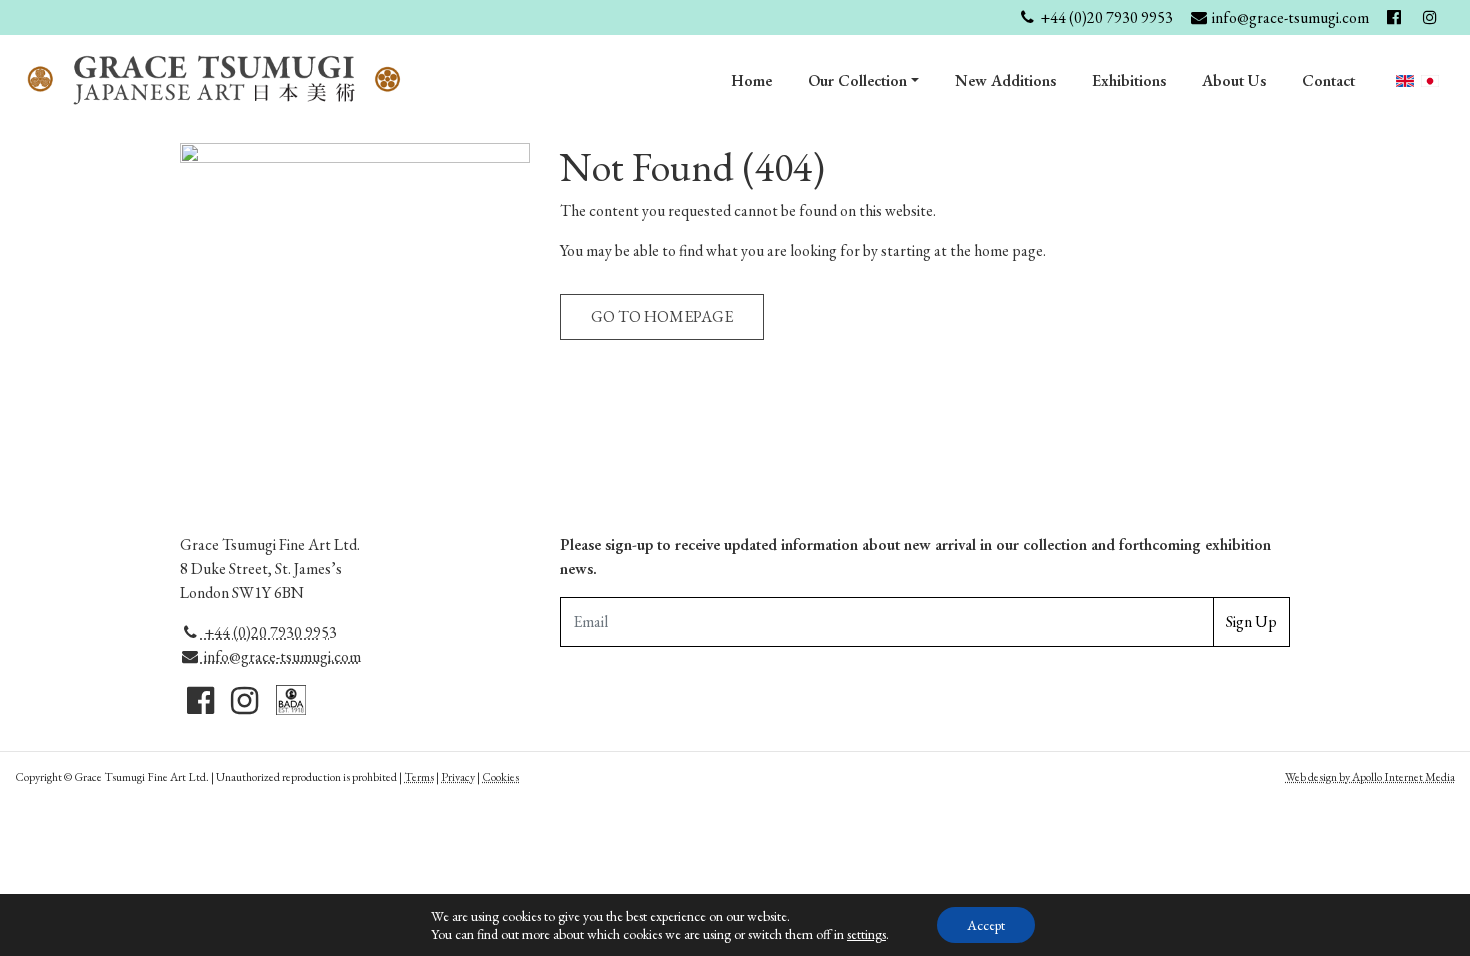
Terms (419, 777)
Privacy (458, 777)
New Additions (1005, 80)
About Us (1234, 80)
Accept (986, 925)
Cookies (500, 777)
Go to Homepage (662, 316)
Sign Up (1251, 621)
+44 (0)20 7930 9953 (269, 632)
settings (866, 934)
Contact (1328, 80)
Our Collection (857, 80)
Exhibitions (1129, 80)
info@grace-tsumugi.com (281, 656)
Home (751, 80)
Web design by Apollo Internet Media (1370, 777)
